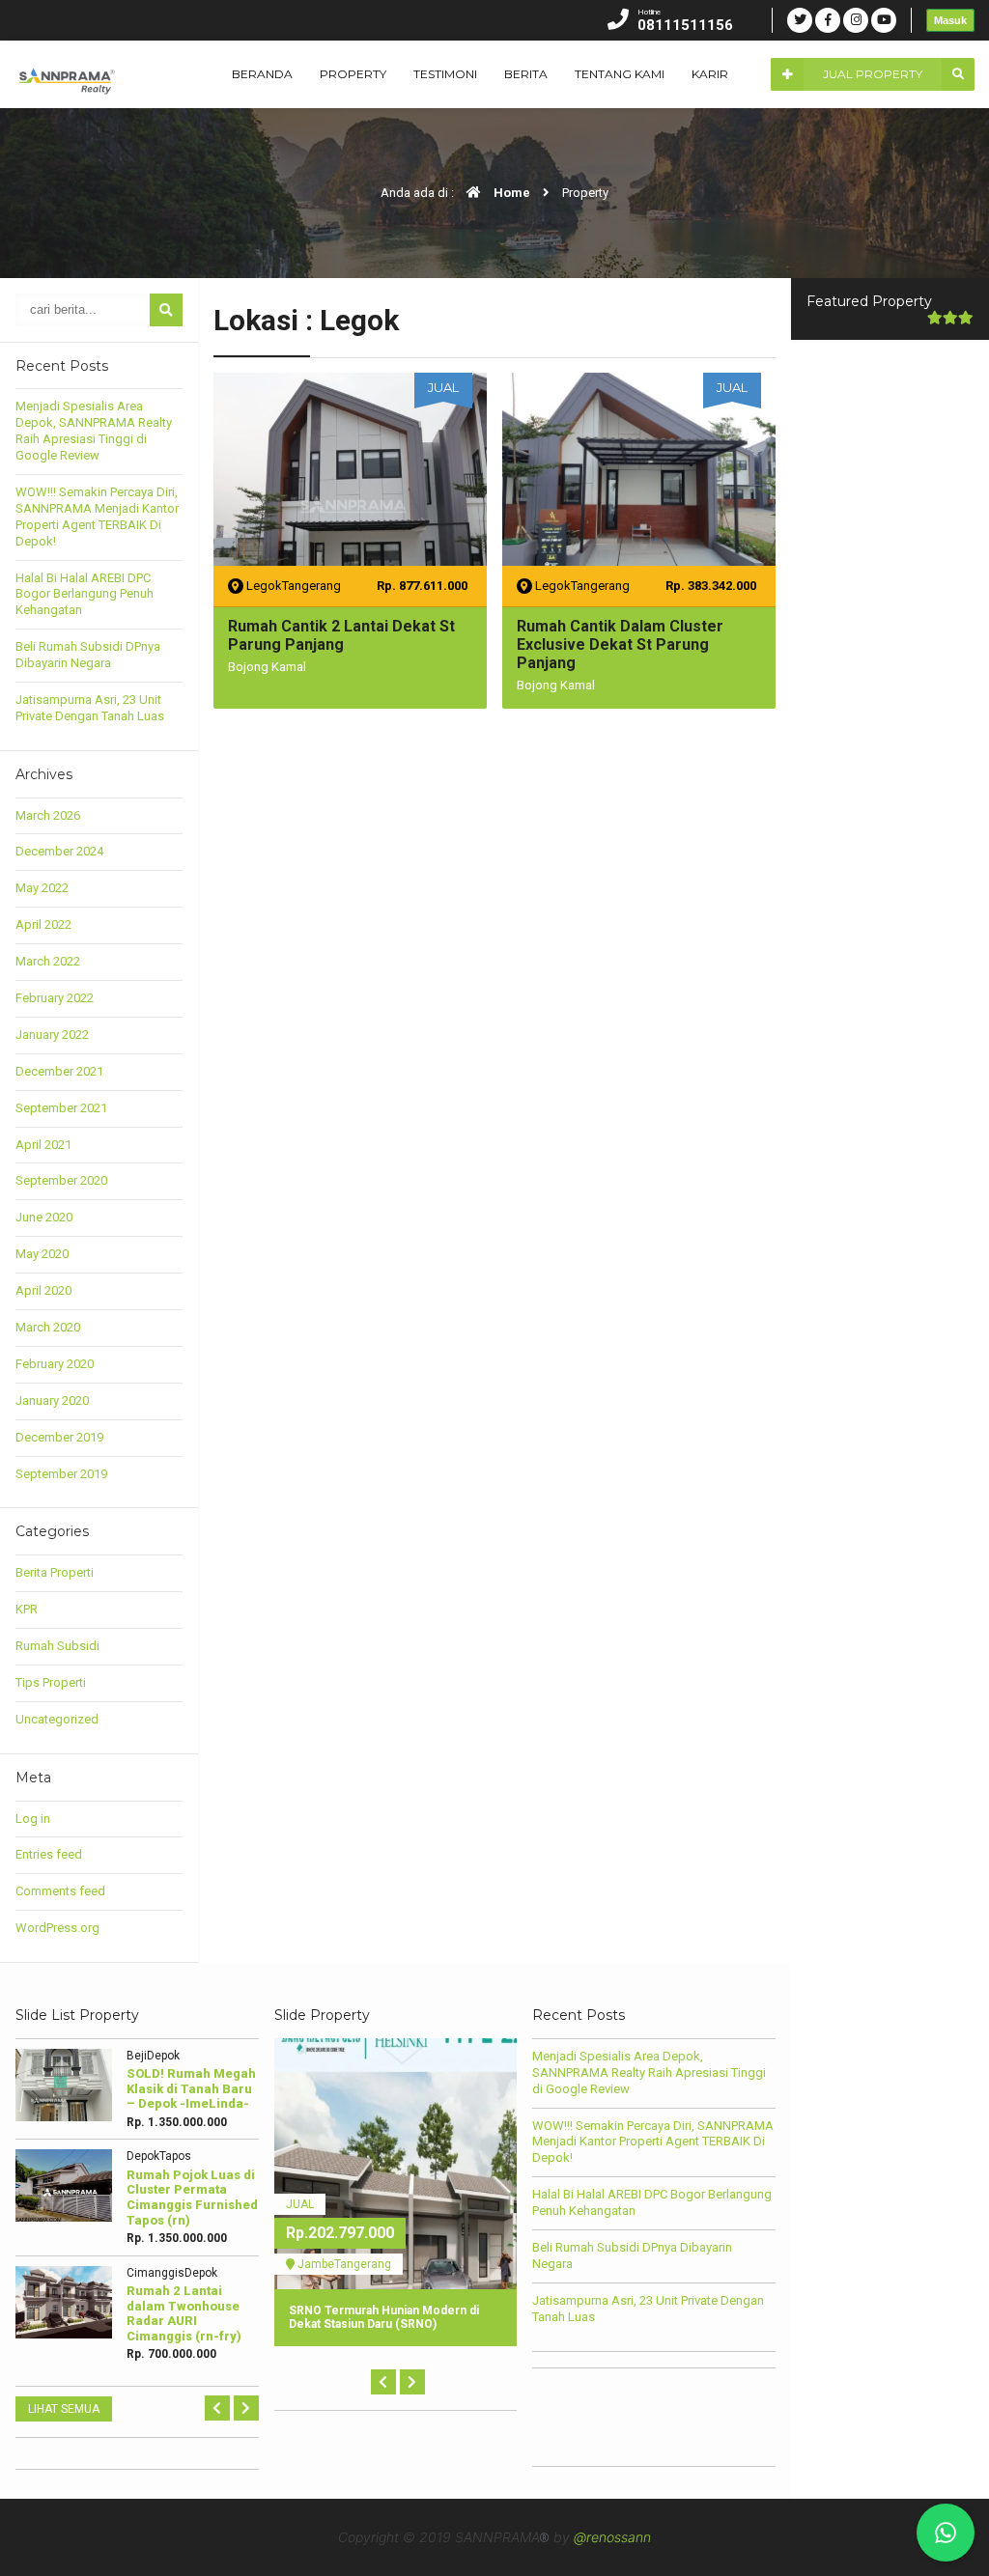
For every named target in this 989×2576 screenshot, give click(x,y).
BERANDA (262, 74)
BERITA (526, 74)
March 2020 (48, 1327)
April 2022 (43, 924)
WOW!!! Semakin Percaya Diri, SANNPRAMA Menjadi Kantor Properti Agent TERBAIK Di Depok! (97, 517)
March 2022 (48, 961)
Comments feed (60, 1891)
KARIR (710, 74)
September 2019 (61, 1474)
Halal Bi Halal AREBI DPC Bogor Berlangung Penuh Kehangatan (85, 594)
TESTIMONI (445, 74)
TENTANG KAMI (620, 74)
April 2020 (43, 1290)
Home (510, 193)
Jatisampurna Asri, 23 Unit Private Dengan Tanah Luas (90, 708)
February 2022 (55, 998)
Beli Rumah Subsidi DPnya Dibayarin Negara (88, 655)
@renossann (612, 2537)
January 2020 (52, 1400)
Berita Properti (55, 1572)
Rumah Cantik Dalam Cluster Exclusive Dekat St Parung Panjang (620, 644)
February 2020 (55, 1364)
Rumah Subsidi (57, 1646)
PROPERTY (353, 74)
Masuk (950, 20)
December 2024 (59, 851)
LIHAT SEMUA (64, 2409)
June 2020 (44, 1217)
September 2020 (61, 1180)
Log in (33, 1819)
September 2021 (61, 1108)
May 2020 (42, 1254)
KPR (27, 1609)
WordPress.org (57, 1928)
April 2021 (43, 1145)
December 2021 (59, 1071)
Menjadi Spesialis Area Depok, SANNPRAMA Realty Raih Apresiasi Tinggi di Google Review (94, 431)
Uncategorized (57, 1719)
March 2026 (48, 815)
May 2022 (42, 888)
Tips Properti (51, 1682)
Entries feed (49, 1854)
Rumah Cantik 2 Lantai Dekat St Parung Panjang (341, 635)
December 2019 (59, 1437)
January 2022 (52, 1035)
